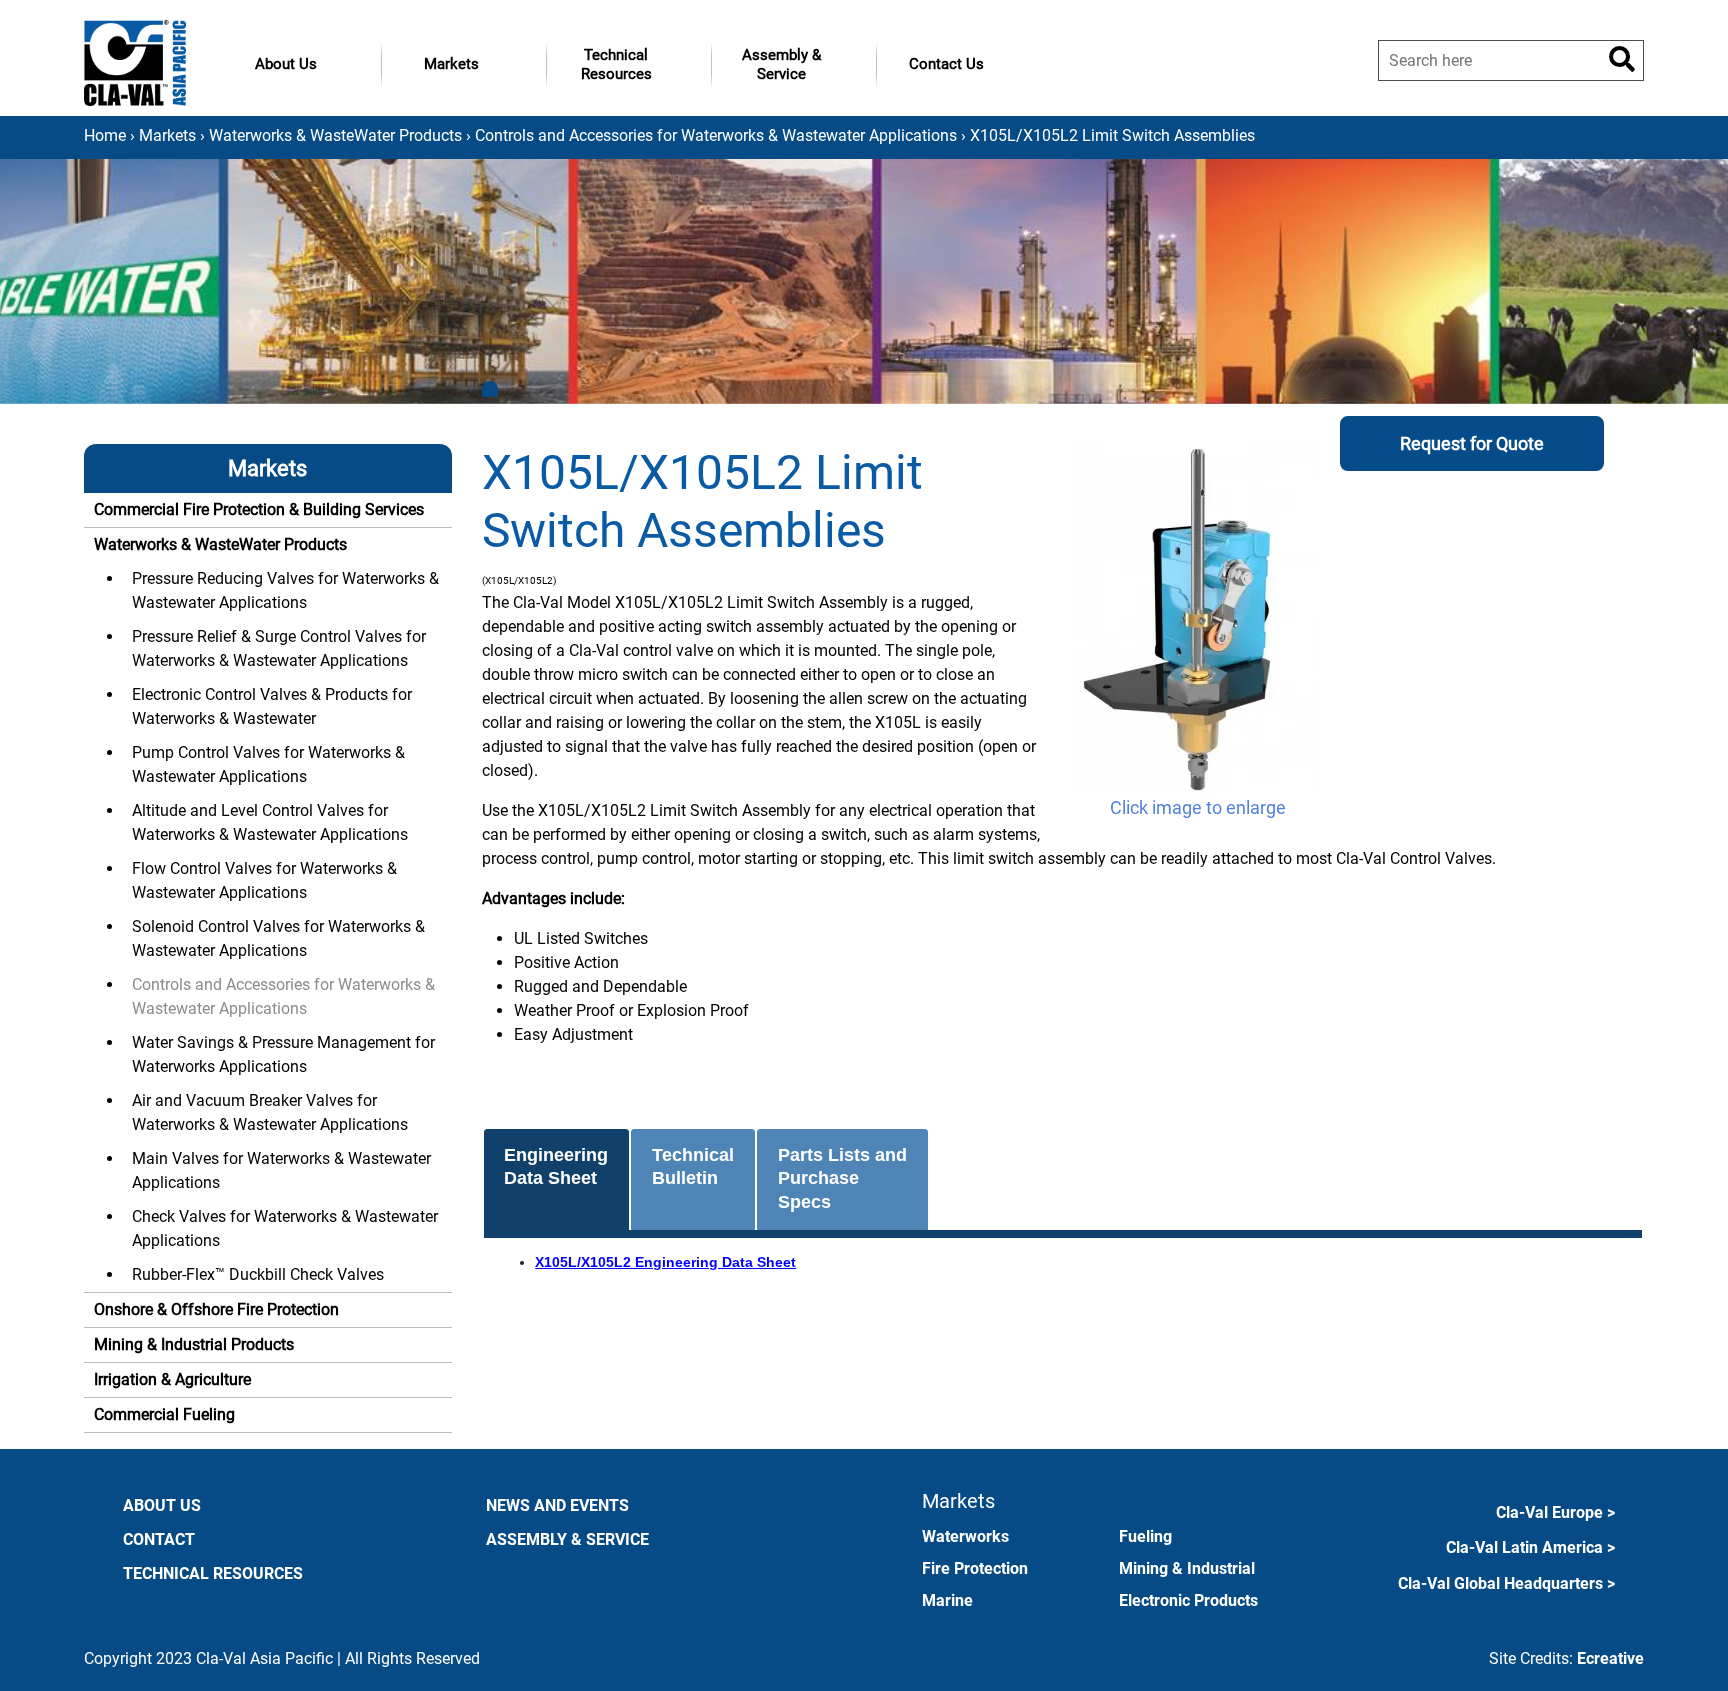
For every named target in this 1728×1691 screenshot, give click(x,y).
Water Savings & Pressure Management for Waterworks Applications (283, 1054)
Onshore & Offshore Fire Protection (216, 1309)
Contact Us (946, 64)
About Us (286, 64)
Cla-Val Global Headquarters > (1506, 1583)
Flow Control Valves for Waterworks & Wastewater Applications (264, 880)
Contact (159, 1539)
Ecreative (1610, 1658)
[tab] (557, 1180)
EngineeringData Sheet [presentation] (556, 1166)
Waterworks (965, 1536)
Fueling (1145, 1536)
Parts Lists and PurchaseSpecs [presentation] (842, 1178)
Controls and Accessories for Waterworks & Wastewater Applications (716, 135)
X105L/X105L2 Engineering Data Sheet (665, 1262)
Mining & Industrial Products (194, 1344)
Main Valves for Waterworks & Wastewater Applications (281, 1170)
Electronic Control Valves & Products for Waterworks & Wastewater (272, 706)
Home (105, 135)
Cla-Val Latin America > (1530, 1547)
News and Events (557, 1505)
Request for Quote (1472, 443)
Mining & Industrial (1187, 1568)
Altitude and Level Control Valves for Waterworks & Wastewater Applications (270, 822)
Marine (947, 1600)
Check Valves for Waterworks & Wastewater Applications (285, 1228)
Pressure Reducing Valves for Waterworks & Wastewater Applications (285, 590)
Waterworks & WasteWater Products (335, 135)
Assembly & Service (781, 65)
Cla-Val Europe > (1555, 1512)
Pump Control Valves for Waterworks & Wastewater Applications (268, 764)
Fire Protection (975, 1568)
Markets (451, 64)
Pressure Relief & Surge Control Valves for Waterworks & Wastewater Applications (279, 648)
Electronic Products (1188, 1600)
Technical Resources (616, 65)
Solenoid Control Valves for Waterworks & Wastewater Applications (278, 938)
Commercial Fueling (164, 1414)
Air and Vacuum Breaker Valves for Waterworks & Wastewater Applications (270, 1112)
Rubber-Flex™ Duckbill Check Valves (258, 1274)
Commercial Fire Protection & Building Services (259, 509)
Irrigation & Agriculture (172, 1379)
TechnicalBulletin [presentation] (693, 1166)
